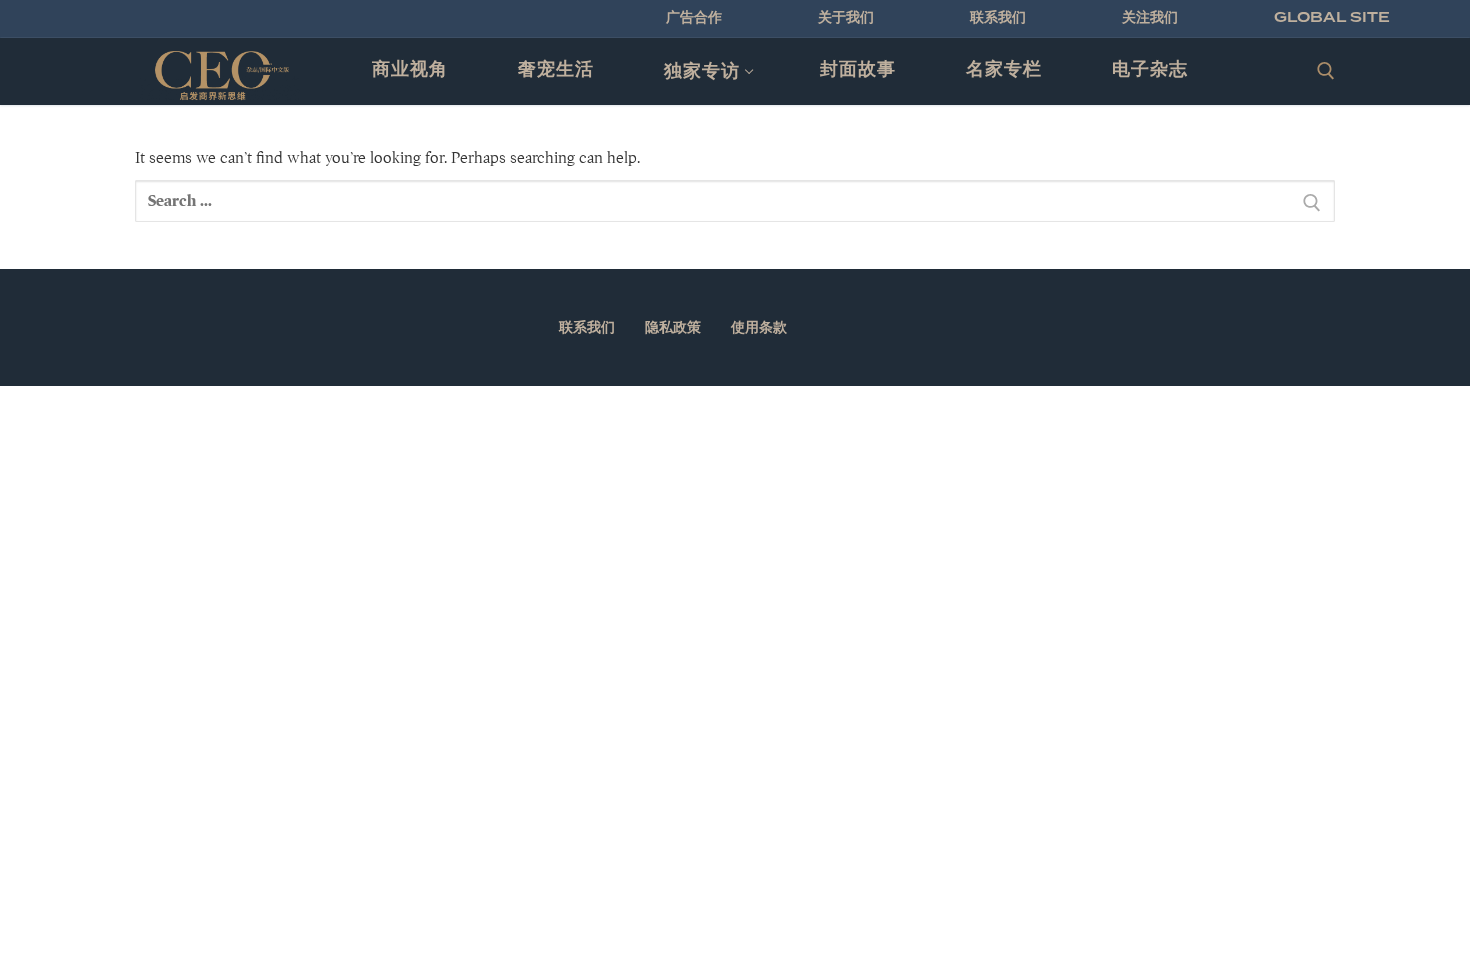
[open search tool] (1326, 71)
